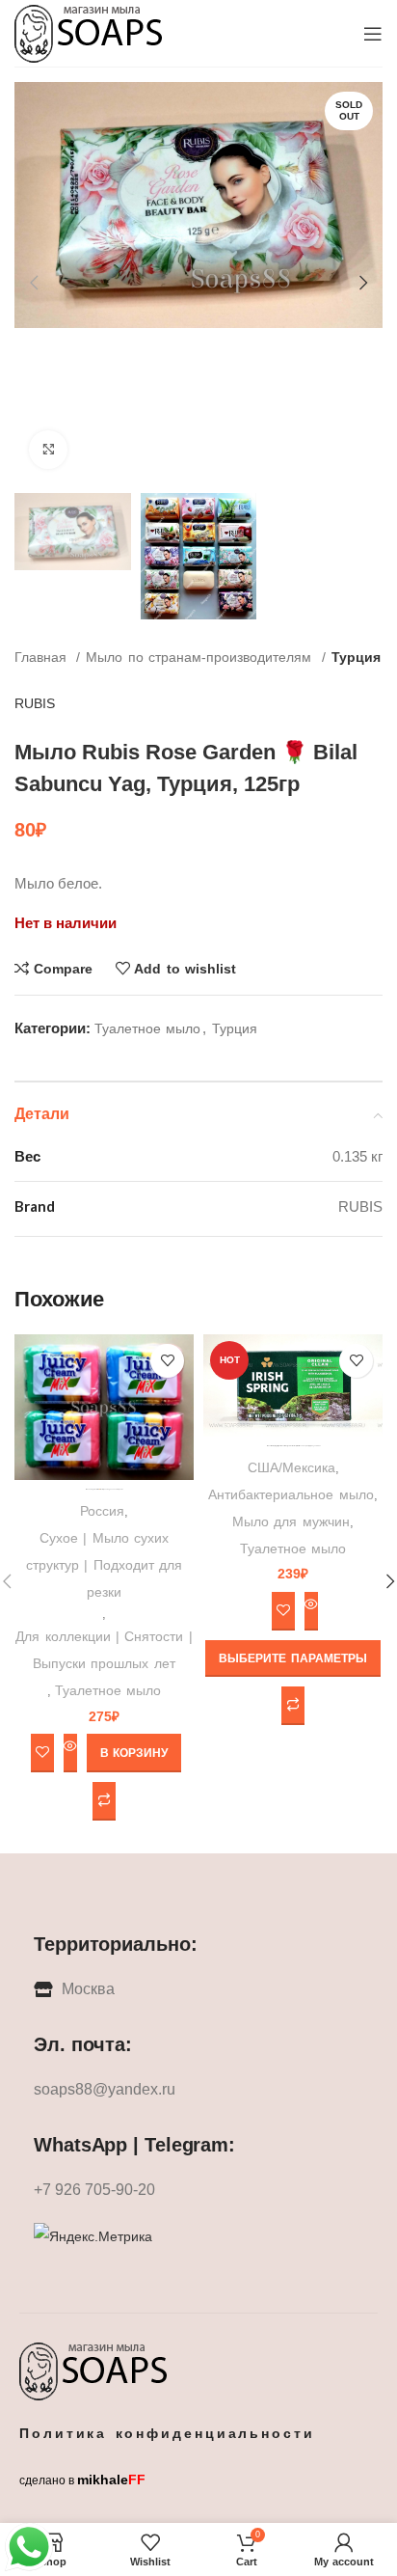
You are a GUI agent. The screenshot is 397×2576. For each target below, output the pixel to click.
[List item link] (198, 2090)
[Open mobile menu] (373, 34)
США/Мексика (291, 1467)
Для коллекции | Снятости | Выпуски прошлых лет (104, 1650)
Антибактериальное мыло (291, 1494)
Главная (43, 657)
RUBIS (35, 703)
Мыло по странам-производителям (201, 657)
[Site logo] (90, 32)
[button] (134, 1753)
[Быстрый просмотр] (70, 1753)
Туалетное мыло (147, 1028)
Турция (356, 657)
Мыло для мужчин (291, 1521)
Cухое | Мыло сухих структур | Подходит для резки (104, 1565)
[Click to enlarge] (48, 450)
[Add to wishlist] (167, 1361)
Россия (102, 1511)
